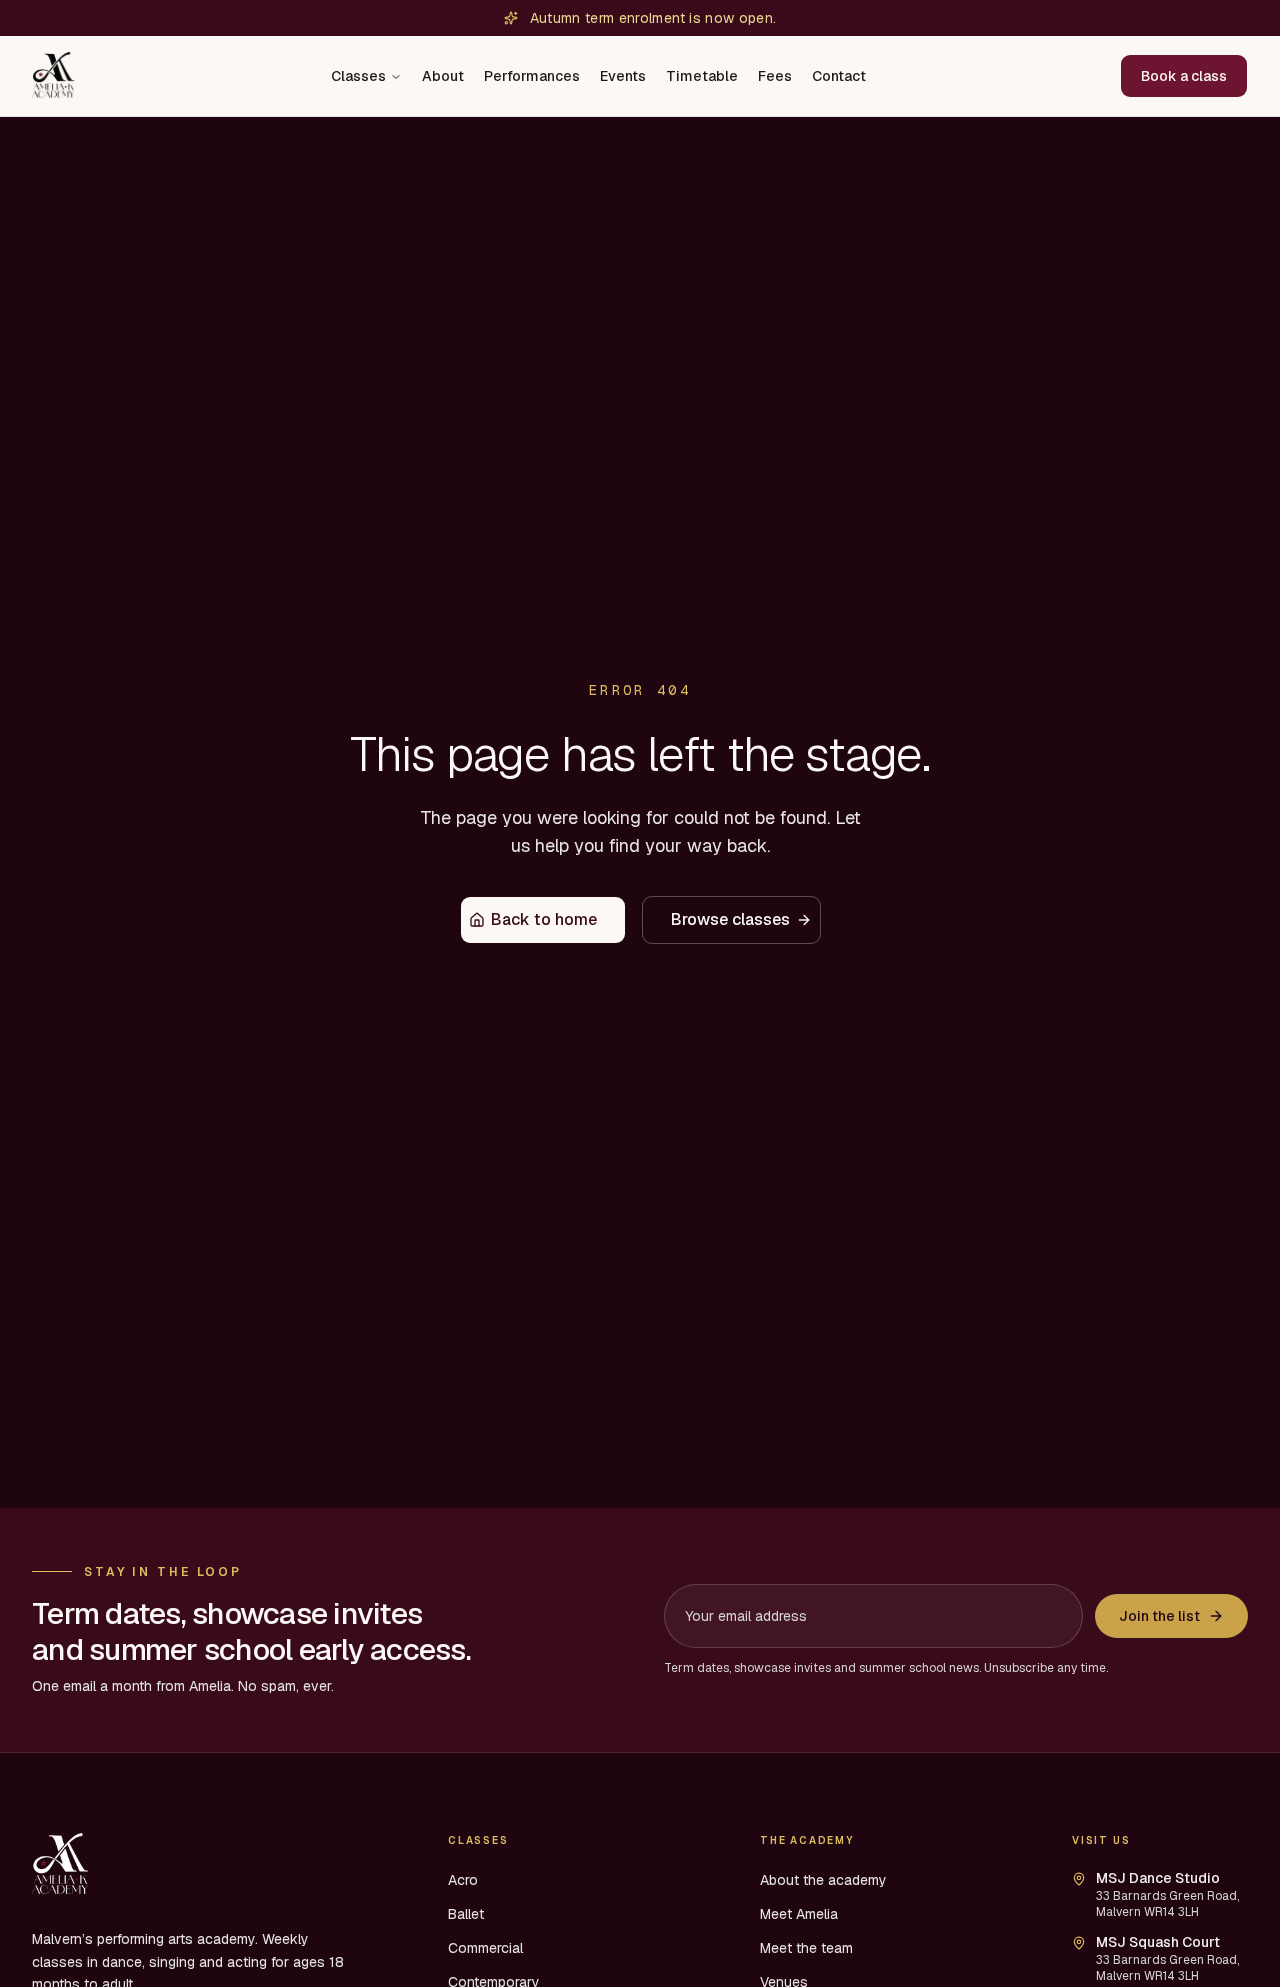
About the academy (823, 1880)
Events (623, 76)
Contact (839, 76)
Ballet (466, 1914)
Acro (463, 1880)
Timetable (702, 76)
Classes (358, 76)
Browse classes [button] (730, 919)
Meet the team (806, 1948)
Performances (532, 76)
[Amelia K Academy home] (55, 76)
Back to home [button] (544, 919)
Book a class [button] (1184, 76)
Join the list (1159, 1616)
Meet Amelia (799, 1914)
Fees (775, 76)
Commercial (485, 1948)
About (443, 76)
